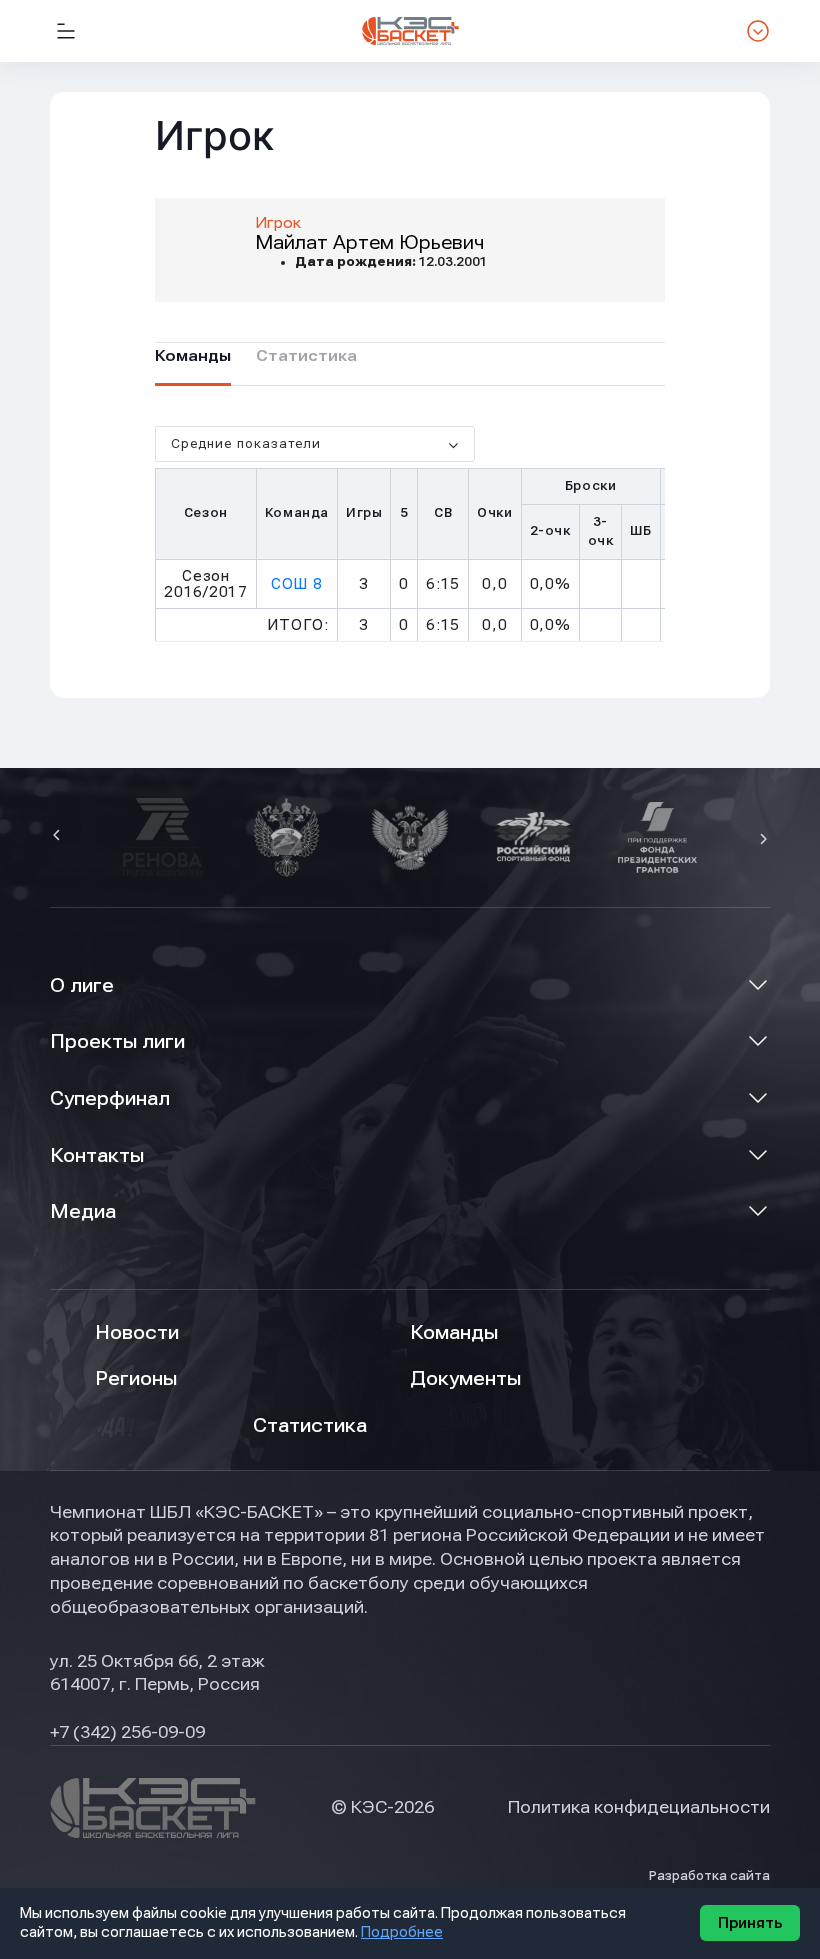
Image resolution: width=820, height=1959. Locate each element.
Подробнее (402, 1932)
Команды (454, 1332)
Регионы (136, 1378)
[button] (59, 837)
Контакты (97, 1155)
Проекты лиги (117, 1041)
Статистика (310, 1425)
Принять (750, 1923)
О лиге (82, 985)
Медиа (83, 1211)
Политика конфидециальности (639, 1807)
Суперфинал (110, 1098)
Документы (465, 1378)
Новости (137, 1332)
